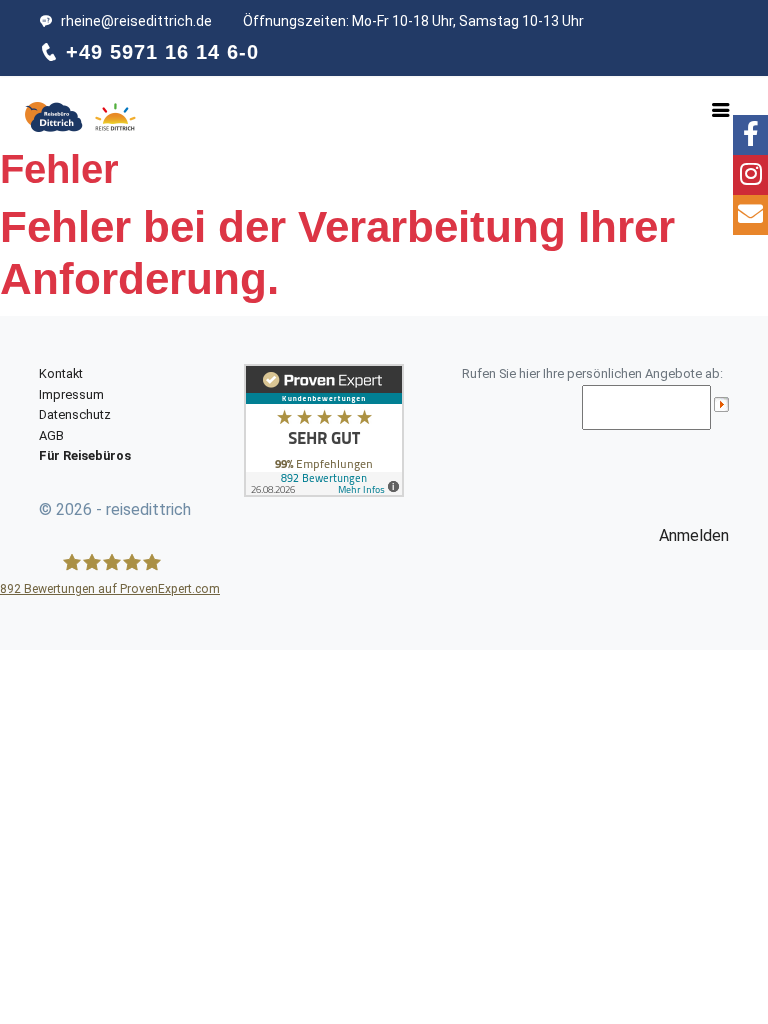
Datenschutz (75, 414)
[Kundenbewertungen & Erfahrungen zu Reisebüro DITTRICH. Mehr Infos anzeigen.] (324, 429)
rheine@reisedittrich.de (136, 21)
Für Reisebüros (85, 455)
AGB (51, 435)
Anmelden (694, 535)
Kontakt (61, 373)
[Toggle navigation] (721, 110)
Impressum (71, 394)
